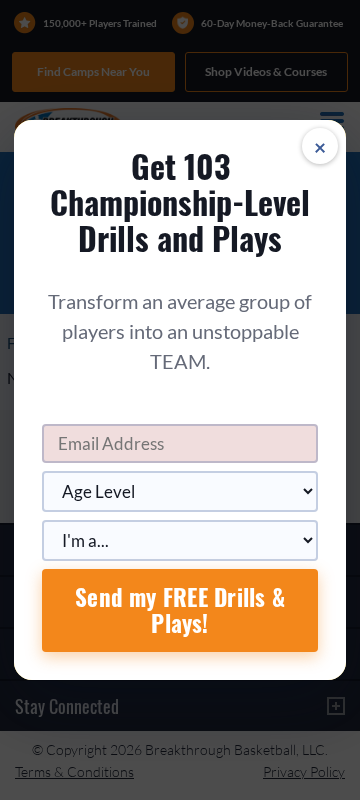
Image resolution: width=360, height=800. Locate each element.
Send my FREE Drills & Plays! (180, 609)
